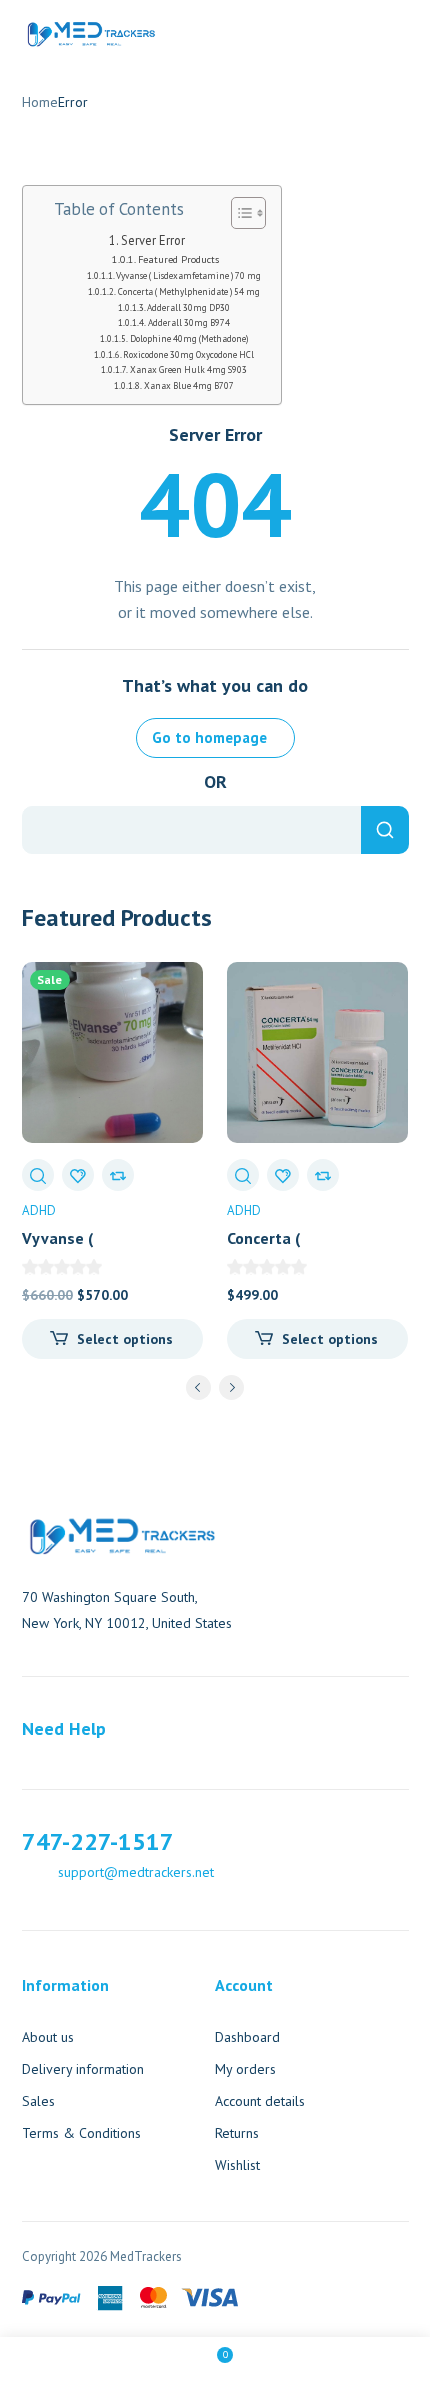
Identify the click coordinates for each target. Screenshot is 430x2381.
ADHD (39, 1210)
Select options (125, 1339)
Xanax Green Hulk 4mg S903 (188, 370)
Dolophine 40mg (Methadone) (189, 339)
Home (40, 102)
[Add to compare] (118, 1175)
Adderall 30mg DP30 (188, 308)
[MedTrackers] (91, 32)
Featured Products (178, 259)
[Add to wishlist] (78, 1175)
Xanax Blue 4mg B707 (189, 386)
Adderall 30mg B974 (189, 323)
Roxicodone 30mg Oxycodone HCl (188, 355)
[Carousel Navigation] (215, 1391)
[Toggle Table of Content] (238, 213)
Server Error (153, 240)
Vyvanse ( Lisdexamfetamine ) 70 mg (188, 276)
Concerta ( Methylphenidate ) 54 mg (189, 292)
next (231, 1387)
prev (198, 1387)
